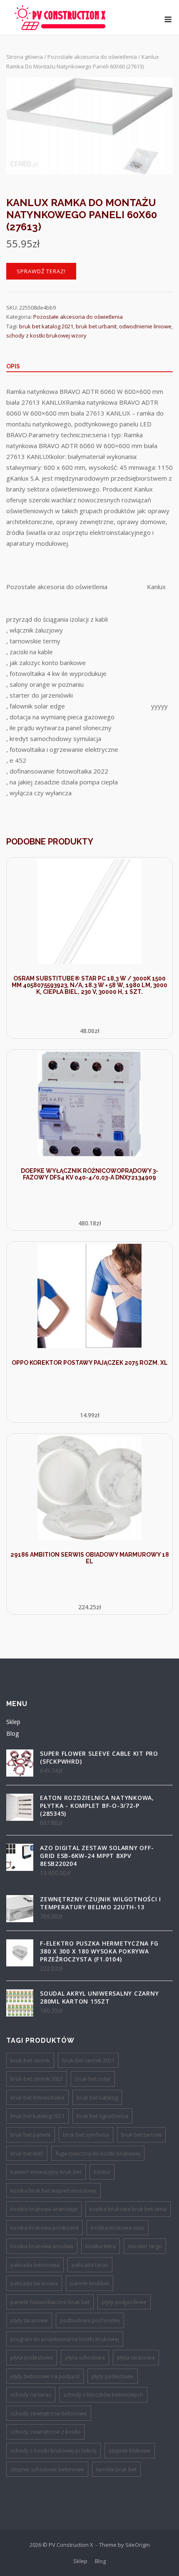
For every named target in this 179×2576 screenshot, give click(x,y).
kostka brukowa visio (118, 2228)
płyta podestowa (32, 2357)
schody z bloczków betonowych (103, 2395)
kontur (102, 2172)
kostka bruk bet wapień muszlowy (53, 2190)
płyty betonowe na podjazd (45, 2376)
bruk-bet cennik (30, 2060)
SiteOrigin (138, 2545)
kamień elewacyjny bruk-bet (46, 2172)
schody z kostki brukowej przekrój (53, 2450)
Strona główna (25, 57)
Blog (12, 1733)
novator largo (145, 2246)
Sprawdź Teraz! (41, 271)
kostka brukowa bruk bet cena (128, 2209)
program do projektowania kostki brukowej (65, 2339)
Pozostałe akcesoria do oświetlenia (92, 57)
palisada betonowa (35, 2265)
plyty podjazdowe (124, 2302)
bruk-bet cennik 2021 (88, 2060)
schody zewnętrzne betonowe (49, 2413)
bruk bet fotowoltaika (37, 2097)
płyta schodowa (85, 2357)
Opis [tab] (13, 366)
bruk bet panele (31, 2135)
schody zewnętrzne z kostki (45, 2432)
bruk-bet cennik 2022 (37, 2079)
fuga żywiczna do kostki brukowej (98, 2153)
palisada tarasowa (34, 2283)
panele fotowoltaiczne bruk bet (50, 2302)
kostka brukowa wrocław (42, 2246)
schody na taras (31, 2395)
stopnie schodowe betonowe (47, 2469)
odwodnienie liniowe (145, 326)
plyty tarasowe (29, 2320)
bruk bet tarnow (141, 2135)
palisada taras (90, 2265)
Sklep (13, 1722)
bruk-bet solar (93, 2079)
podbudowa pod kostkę (90, 2320)
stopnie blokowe (130, 2450)
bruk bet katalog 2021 (46, 326)
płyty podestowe (113, 2376)
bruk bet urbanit (96, 326)
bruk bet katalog (97, 2097)
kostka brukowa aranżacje (44, 2209)
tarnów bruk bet (116, 2469)
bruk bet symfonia (86, 2135)
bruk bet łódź (27, 2153)
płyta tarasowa (136, 2357)
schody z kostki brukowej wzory (46, 335)
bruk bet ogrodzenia (102, 2116)
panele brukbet (89, 2283)
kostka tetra (101, 2246)
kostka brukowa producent (45, 2228)
